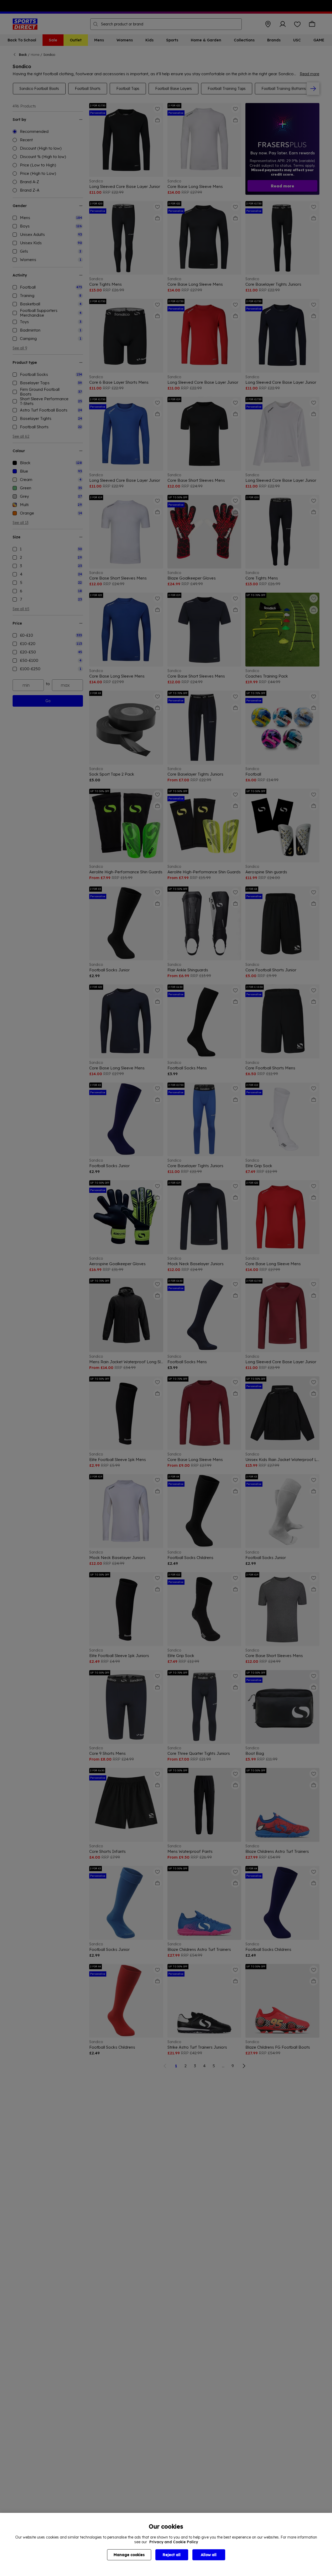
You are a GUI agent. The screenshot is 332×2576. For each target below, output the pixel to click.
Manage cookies (129, 2555)
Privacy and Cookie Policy (174, 2542)
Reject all (172, 2555)
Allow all (209, 2555)
